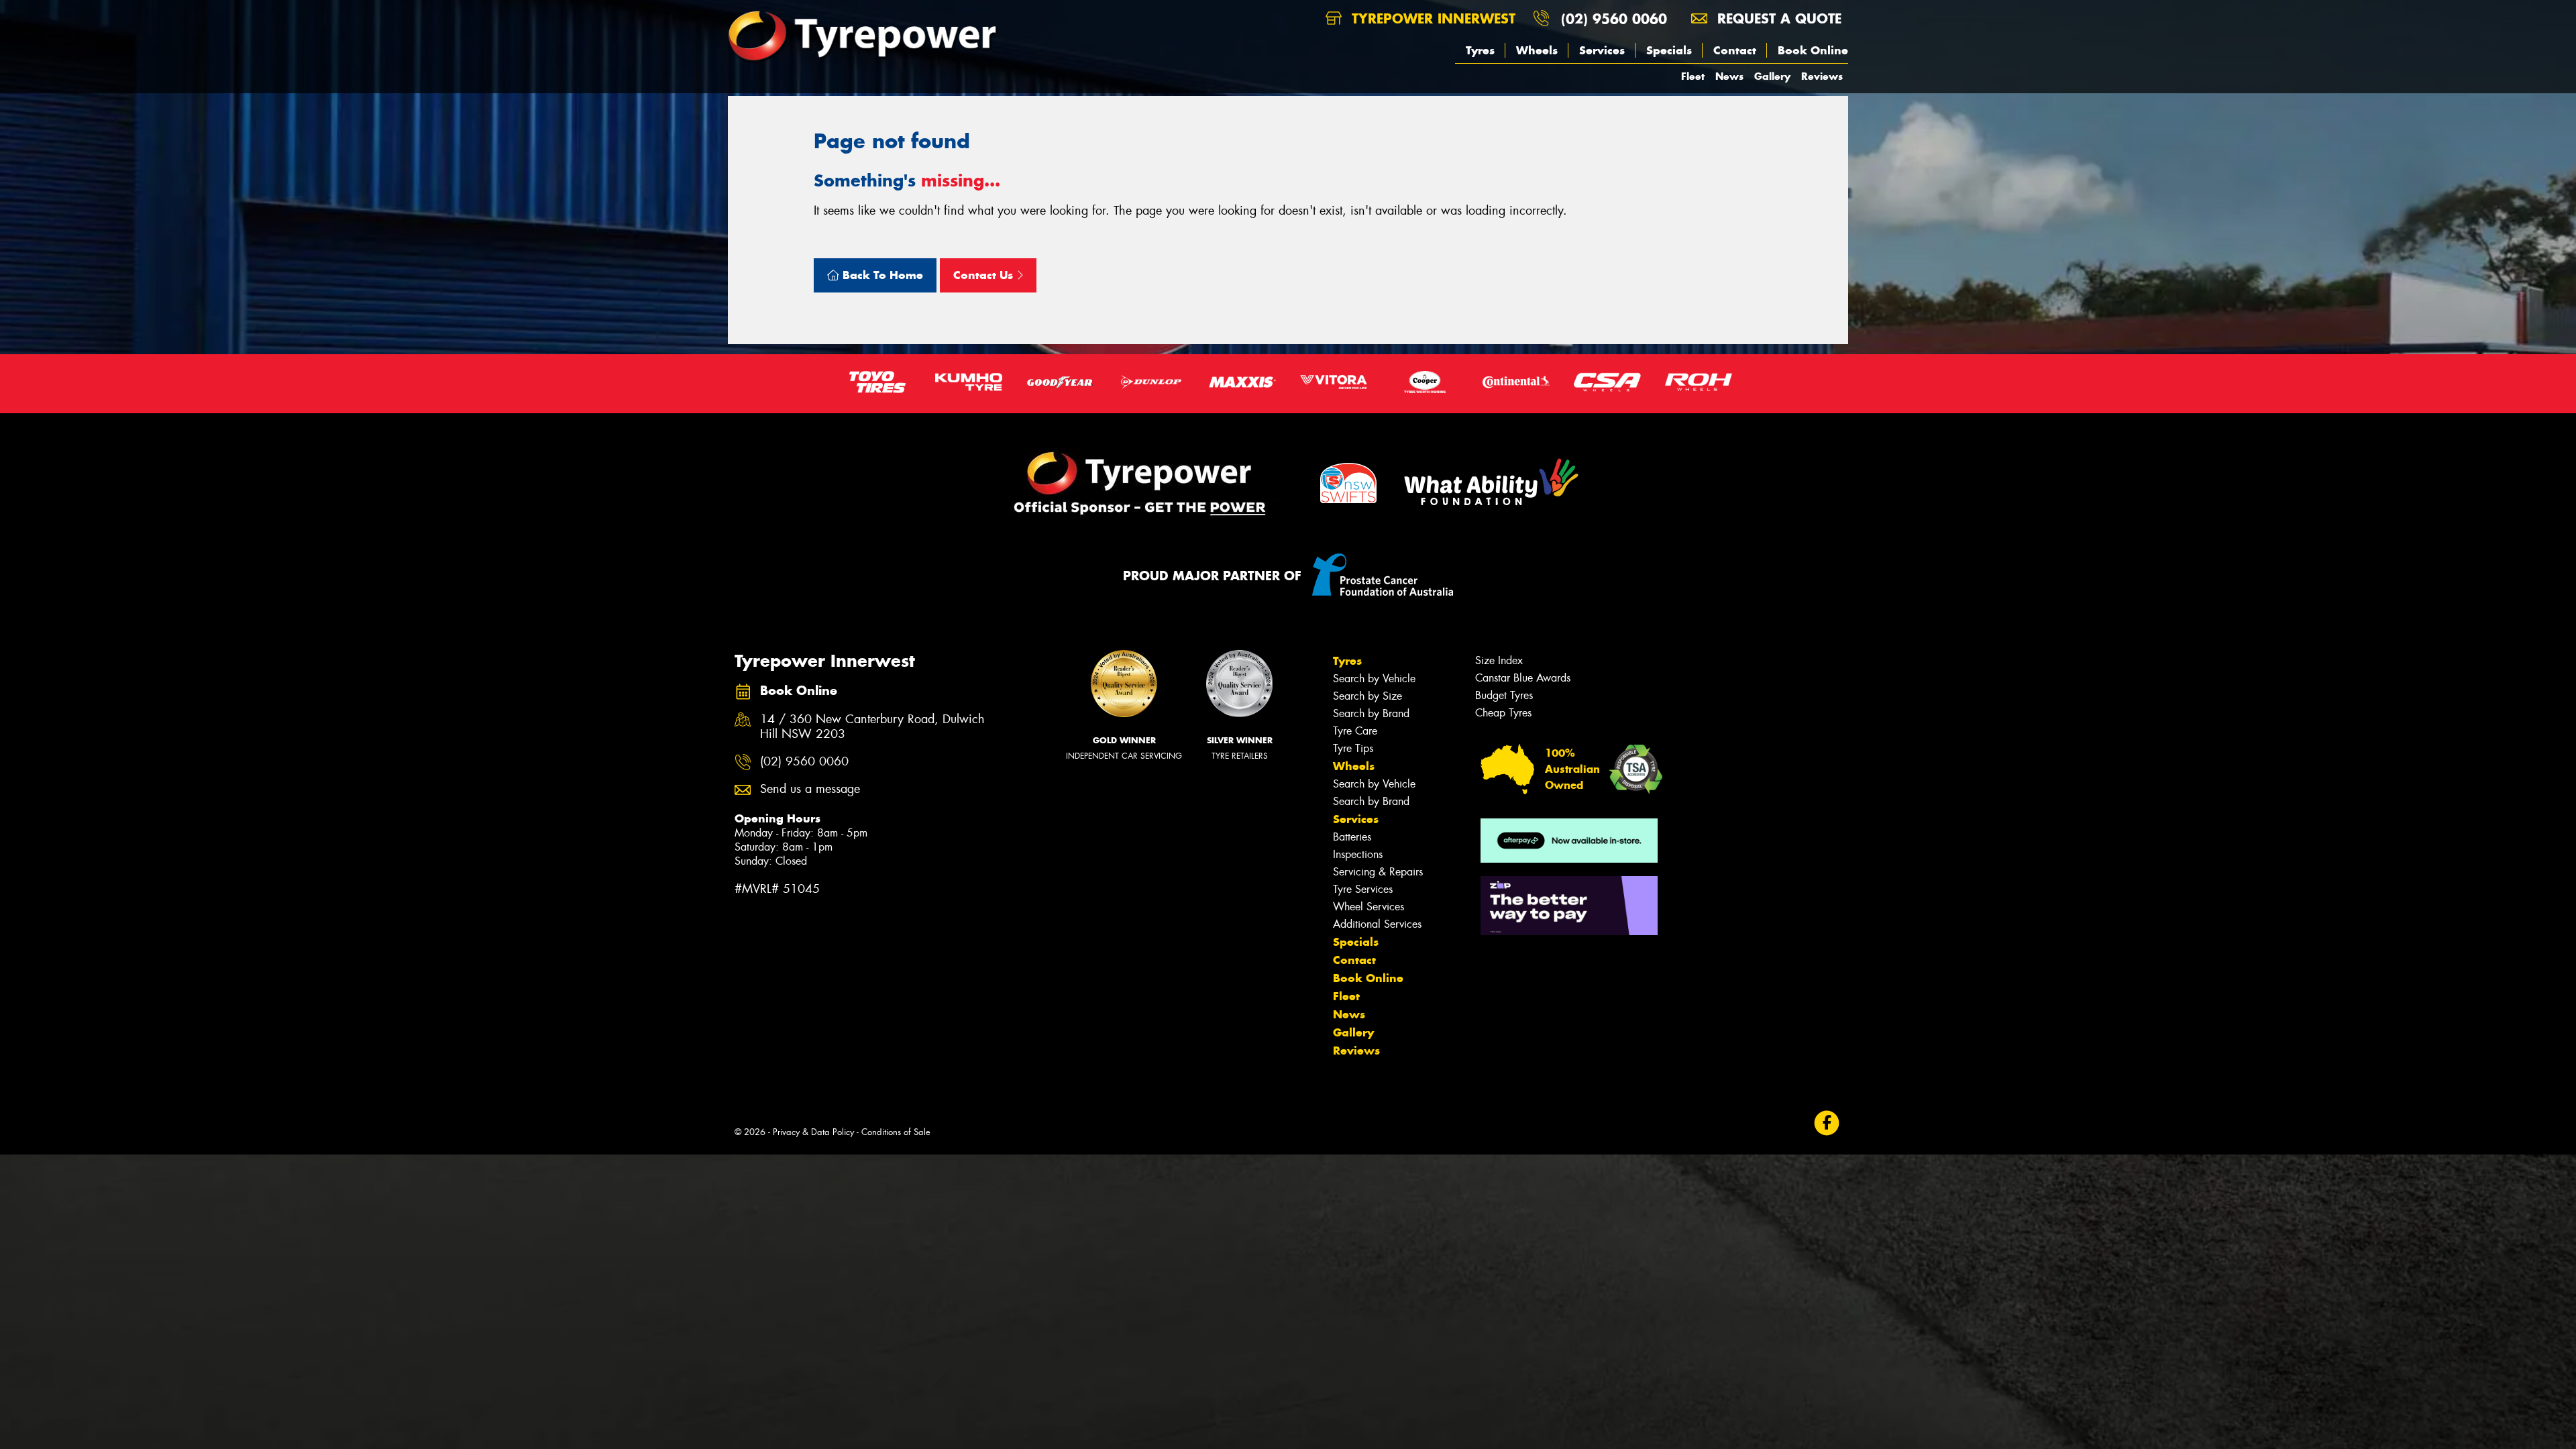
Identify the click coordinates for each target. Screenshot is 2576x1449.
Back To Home (881, 275)
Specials (1669, 50)
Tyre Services (1363, 889)
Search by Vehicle (1374, 679)
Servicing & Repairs (1378, 872)
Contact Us (985, 275)
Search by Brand (1371, 713)
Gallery (1772, 76)
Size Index (1499, 660)
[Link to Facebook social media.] (1827, 1123)
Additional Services (1377, 924)
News (1729, 76)
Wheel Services (1368, 907)
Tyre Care (1355, 731)
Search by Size (1367, 696)
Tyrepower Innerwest (1431, 18)
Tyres (1480, 50)
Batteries (1352, 837)
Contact (1735, 50)
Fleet (1693, 76)
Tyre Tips (1353, 748)
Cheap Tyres (1503, 713)
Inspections (1358, 854)
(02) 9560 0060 (1614, 18)
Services (1602, 50)
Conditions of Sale (896, 1132)
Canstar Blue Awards (1523, 678)
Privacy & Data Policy (813, 1132)
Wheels (1537, 50)
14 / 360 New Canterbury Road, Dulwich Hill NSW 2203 (872, 727)
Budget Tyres (1504, 695)
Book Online (1813, 50)
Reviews (1822, 76)
